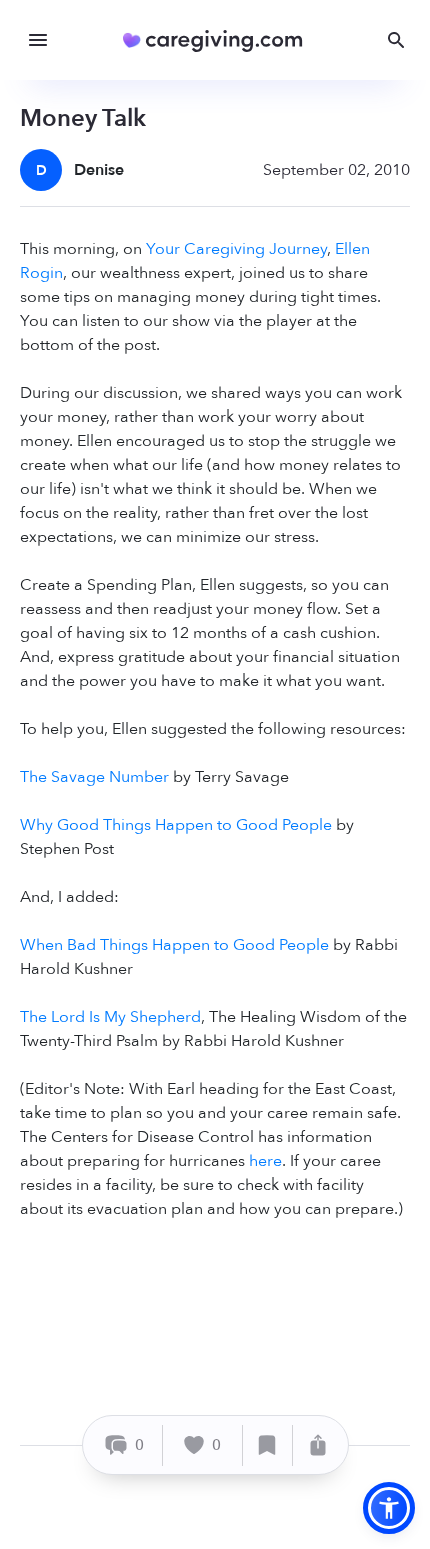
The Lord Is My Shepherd (110, 1017)
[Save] (268, 1445)
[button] (389, 1508)
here (265, 1161)
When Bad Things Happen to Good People (174, 945)
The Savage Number (94, 777)
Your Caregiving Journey (236, 249)
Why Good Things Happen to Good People (176, 825)
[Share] (318, 1445)
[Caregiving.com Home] (219, 40)
